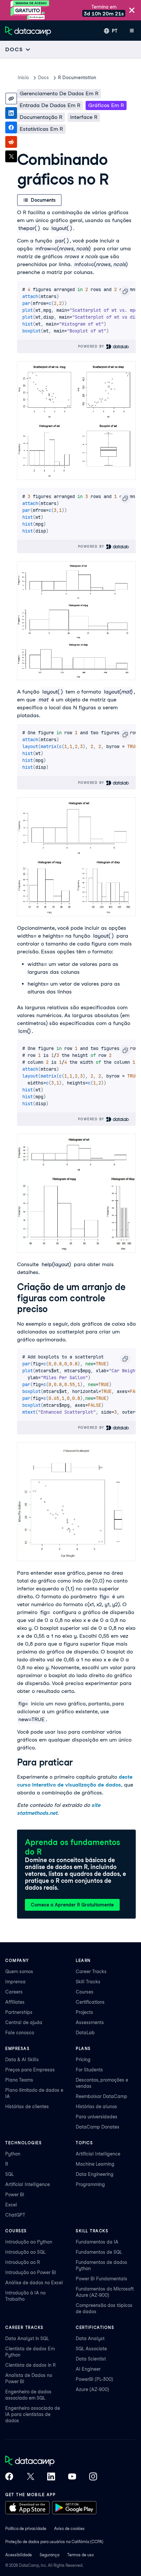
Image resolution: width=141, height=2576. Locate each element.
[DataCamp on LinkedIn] (51, 2477)
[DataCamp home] (51, 2461)
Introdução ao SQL (25, 2252)
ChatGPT (15, 2215)
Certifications (90, 2002)
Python (13, 2154)
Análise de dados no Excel (34, 2283)
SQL (10, 2174)
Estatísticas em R (41, 129)
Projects (84, 2012)
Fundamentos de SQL (99, 2252)
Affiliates (15, 2002)
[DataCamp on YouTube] (72, 2477)
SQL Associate (91, 2349)
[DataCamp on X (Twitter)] (30, 2477)
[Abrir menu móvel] (132, 31)
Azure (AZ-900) (92, 2389)
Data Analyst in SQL (27, 2338)
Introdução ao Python (29, 2242)
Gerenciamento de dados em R (59, 93)
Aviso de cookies (69, 2529)
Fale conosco (20, 2033)
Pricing (83, 2060)
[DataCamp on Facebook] (9, 2477)
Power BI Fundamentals (101, 2279)
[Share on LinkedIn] (11, 113)
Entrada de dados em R (50, 105)
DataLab (85, 2033)
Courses (85, 1992)
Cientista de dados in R (30, 2365)
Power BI (15, 2195)
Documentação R (41, 117)
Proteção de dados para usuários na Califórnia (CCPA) (54, 2542)
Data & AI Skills (22, 2060)
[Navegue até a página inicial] (28, 31)
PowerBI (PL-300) (94, 2379)
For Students (89, 2070)
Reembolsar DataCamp (101, 2096)
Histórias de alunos (96, 2107)
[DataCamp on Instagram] (93, 2477)
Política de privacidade (26, 2529)
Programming (90, 2184)
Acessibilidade (19, 2555)
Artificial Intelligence (28, 2184)
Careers (14, 1992)
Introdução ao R (23, 2262)
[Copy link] (11, 99)
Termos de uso (81, 2555)
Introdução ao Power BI (31, 2272)
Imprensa (15, 1982)
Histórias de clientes (27, 2107)
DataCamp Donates (98, 2127)
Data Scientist (91, 2359)
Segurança (50, 2555)
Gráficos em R (106, 105)
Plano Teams (19, 2080)
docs (43, 78)
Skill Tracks (88, 1982)
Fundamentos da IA (97, 2242)
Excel (11, 2205)
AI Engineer (88, 2369)
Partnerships (19, 2012)
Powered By (92, 346)
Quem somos (19, 1972)
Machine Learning (95, 2164)
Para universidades (97, 2117)
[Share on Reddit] (11, 142)
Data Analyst (90, 2338)
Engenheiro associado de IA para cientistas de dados (33, 2414)
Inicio (23, 78)
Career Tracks (91, 1972)
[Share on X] (11, 156)
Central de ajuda (24, 2022)
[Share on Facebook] (11, 127)
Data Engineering (95, 2174)
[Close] (132, 11)
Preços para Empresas (30, 2070)
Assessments (90, 2022)
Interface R (84, 117)
